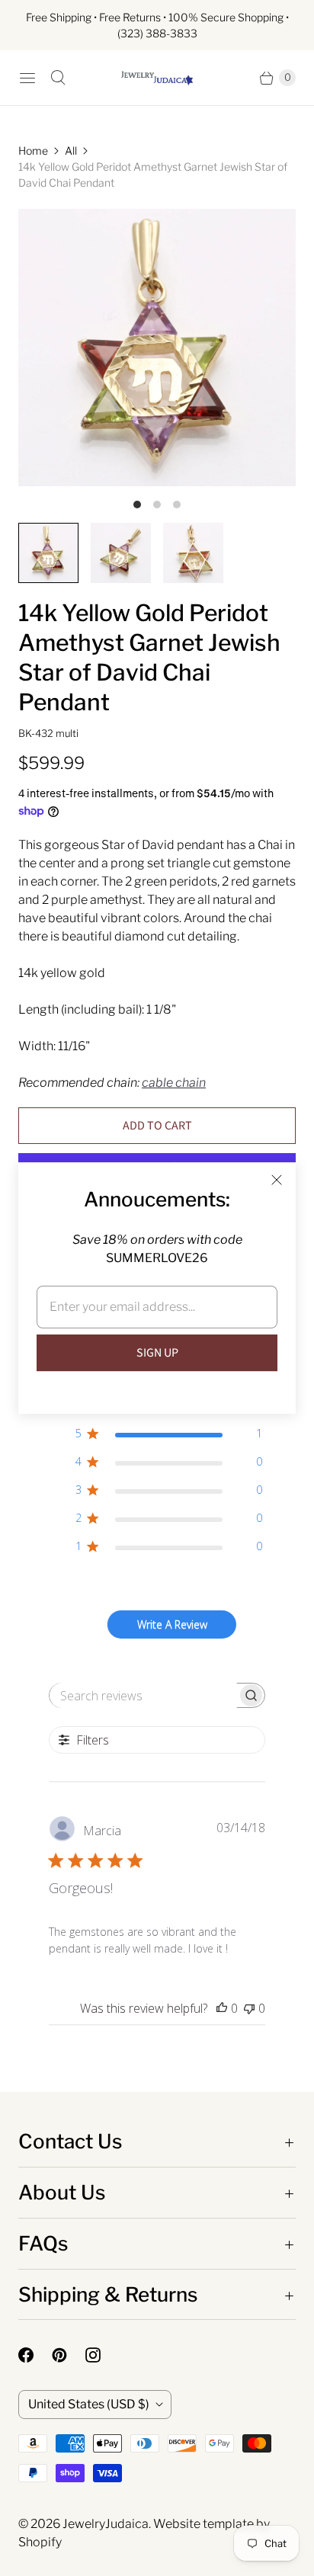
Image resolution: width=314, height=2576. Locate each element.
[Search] (58, 78)
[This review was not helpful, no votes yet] (249, 2008)
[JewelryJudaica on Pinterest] (69, 2355)
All (71, 151)
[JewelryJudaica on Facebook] (35, 2355)
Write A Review (172, 1624)
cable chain (174, 1083)
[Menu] (27, 78)
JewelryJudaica (106, 2524)
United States (89, 2404)
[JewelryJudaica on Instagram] (102, 2355)
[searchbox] (143, 1695)
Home (33, 151)
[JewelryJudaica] (157, 78)
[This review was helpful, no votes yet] (222, 2008)
